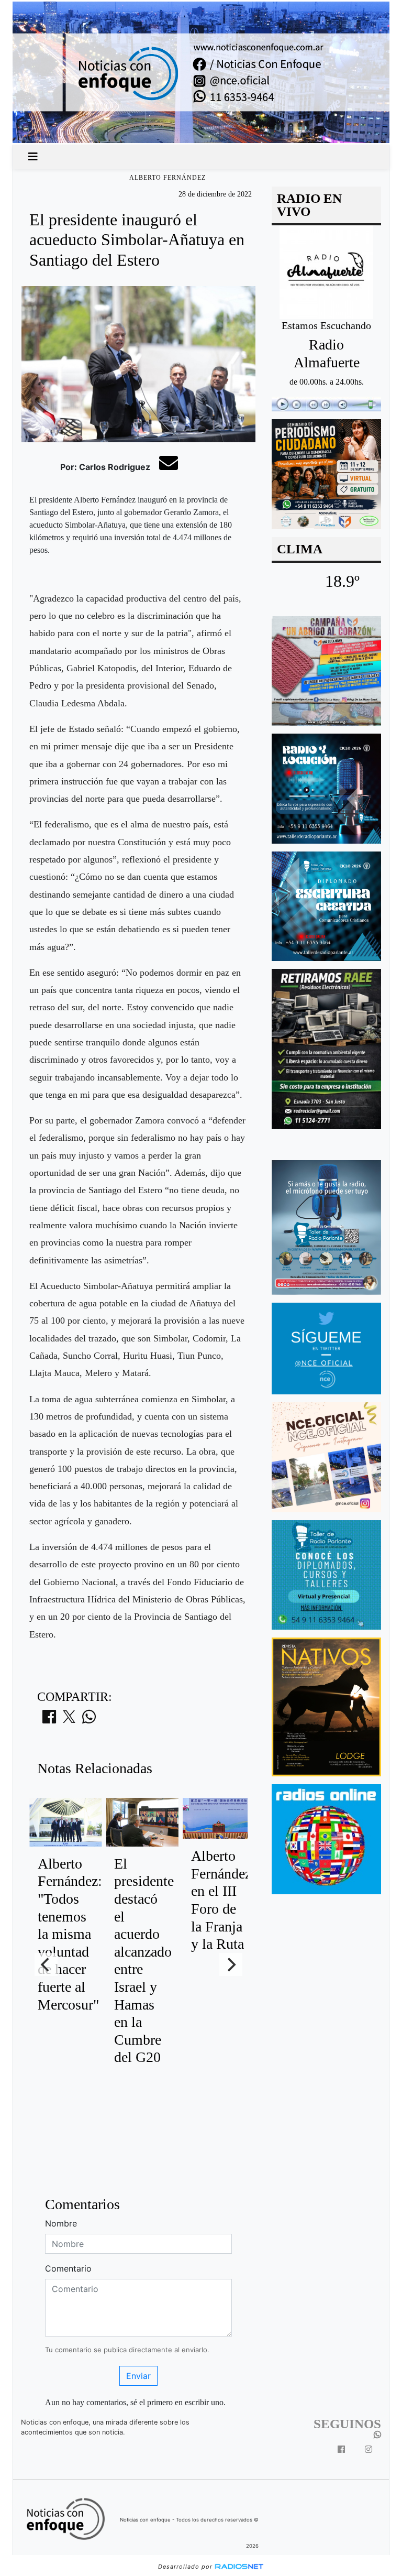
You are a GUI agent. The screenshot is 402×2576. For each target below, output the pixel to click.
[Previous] (46, 1964)
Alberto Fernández (167, 178)
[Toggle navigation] (33, 157)
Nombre (61, 2223)
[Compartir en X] (69, 1720)
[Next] (231, 1964)
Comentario (68, 2268)
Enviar (138, 2376)
